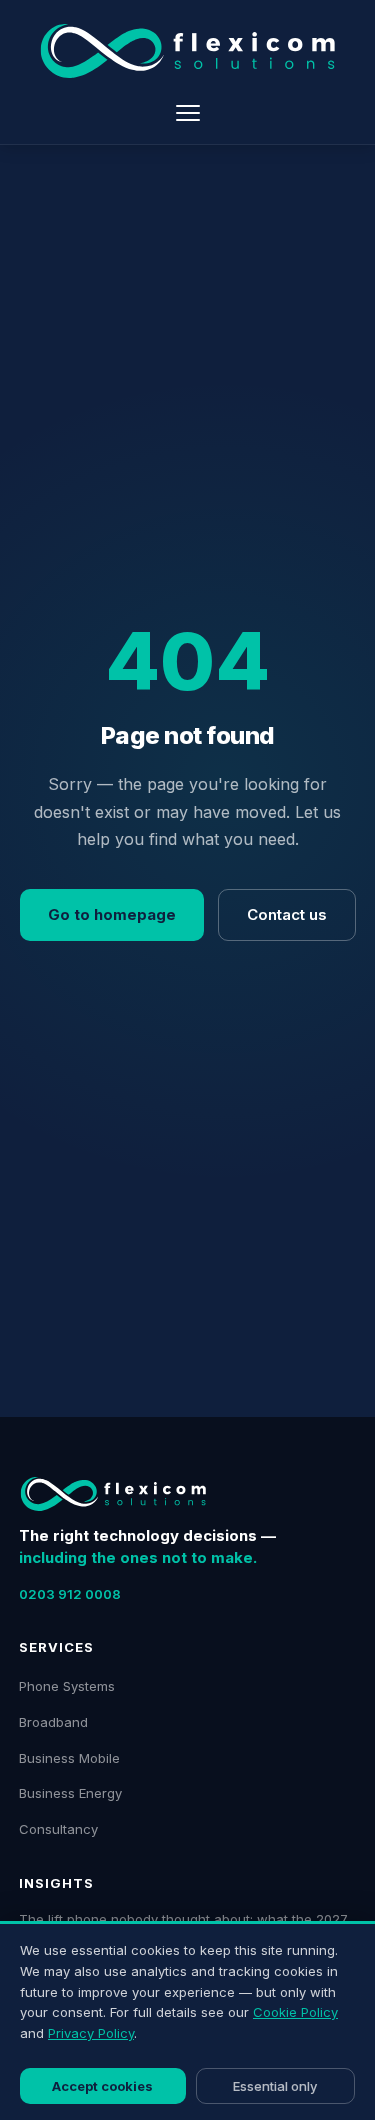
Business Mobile (69, 1758)
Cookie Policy (295, 2012)
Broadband (53, 1722)
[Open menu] (188, 113)
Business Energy (70, 1793)
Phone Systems (67, 1686)
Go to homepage (112, 914)
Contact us (287, 914)
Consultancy (58, 1829)
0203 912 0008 (70, 1594)
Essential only (275, 2086)
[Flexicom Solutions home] (187, 51)
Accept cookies (102, 2086)
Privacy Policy (91, 2033)
